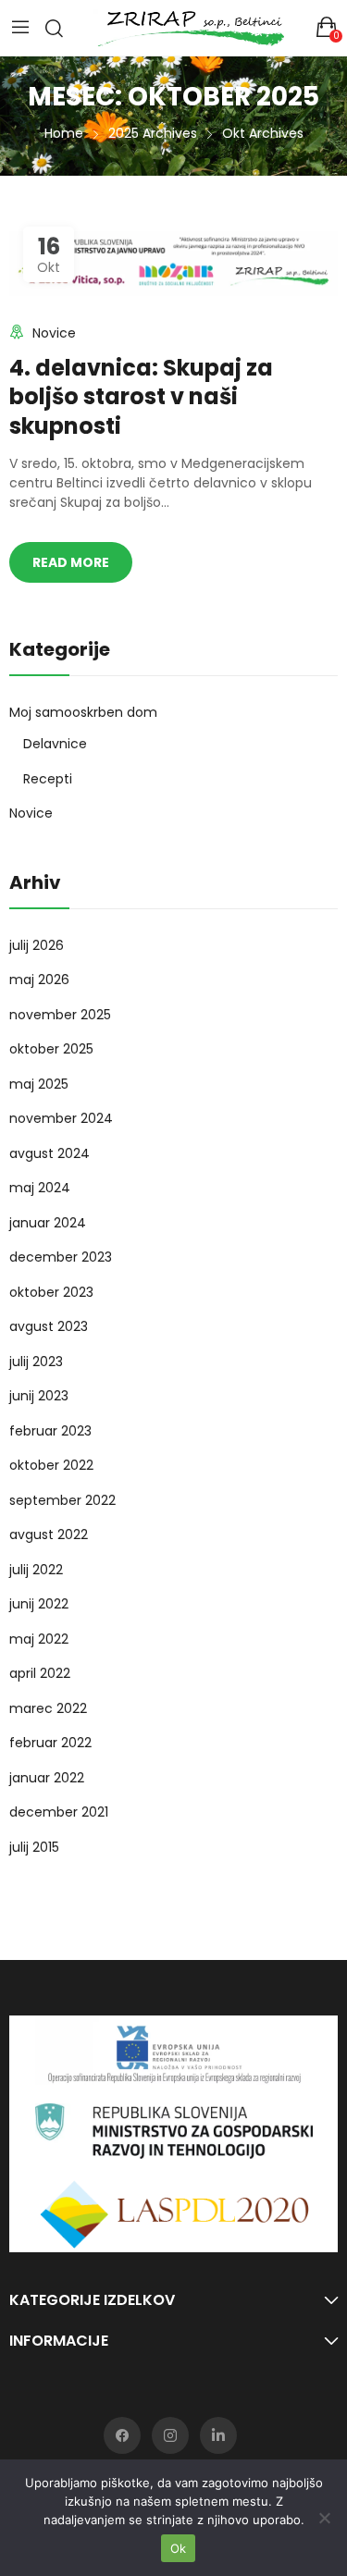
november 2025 (60, 1015)
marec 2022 (48, 1708)
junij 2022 (39, 1604)
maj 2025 (39, 1084)
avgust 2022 (49, 1535)
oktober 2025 (51, 1049)
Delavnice (55, 744)
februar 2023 (50, 1431)
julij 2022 (36, 1570)
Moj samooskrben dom (83, 712)
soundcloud (218, 2435)
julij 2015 (34, 1847)
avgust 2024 (50, 1153)
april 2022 (40, 1673)
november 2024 (61, 1118)
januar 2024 (48, 1223)
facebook (122, 2435)
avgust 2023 (49, 1326)
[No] (324, 2518)
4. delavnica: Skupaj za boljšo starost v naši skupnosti (141, 396)
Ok (179, 2548)
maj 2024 (40, 1188)
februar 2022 (50, 1743)
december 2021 (59, 1812)
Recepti (48, 779)
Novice (54, 333)
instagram (170, 2435)
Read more (71, 562)
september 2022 (62, 1500)
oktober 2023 (51, 1292)
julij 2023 (36, 1362)
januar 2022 (47, 1778)
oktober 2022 (51, 1465)
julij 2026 (37, 945)
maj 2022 (39, 1639)
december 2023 (61, 1257)
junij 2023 (39, 1396)
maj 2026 (39, 980)
